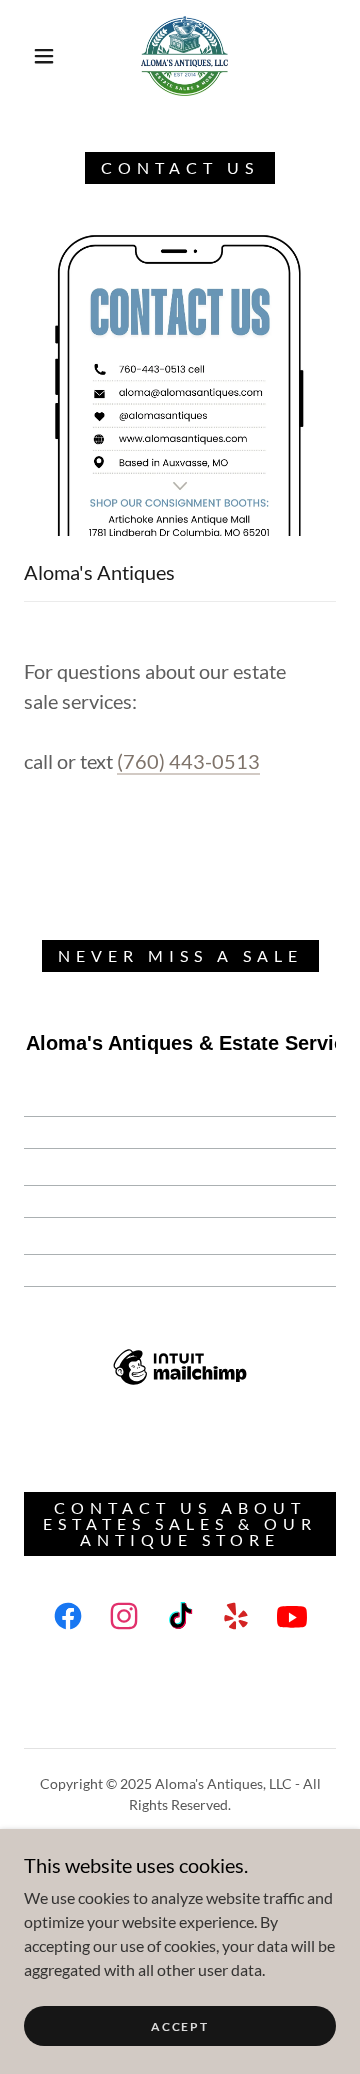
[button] (44, 56)
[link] (184, 56)
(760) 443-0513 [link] (188, 761)
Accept (179, 2026)
